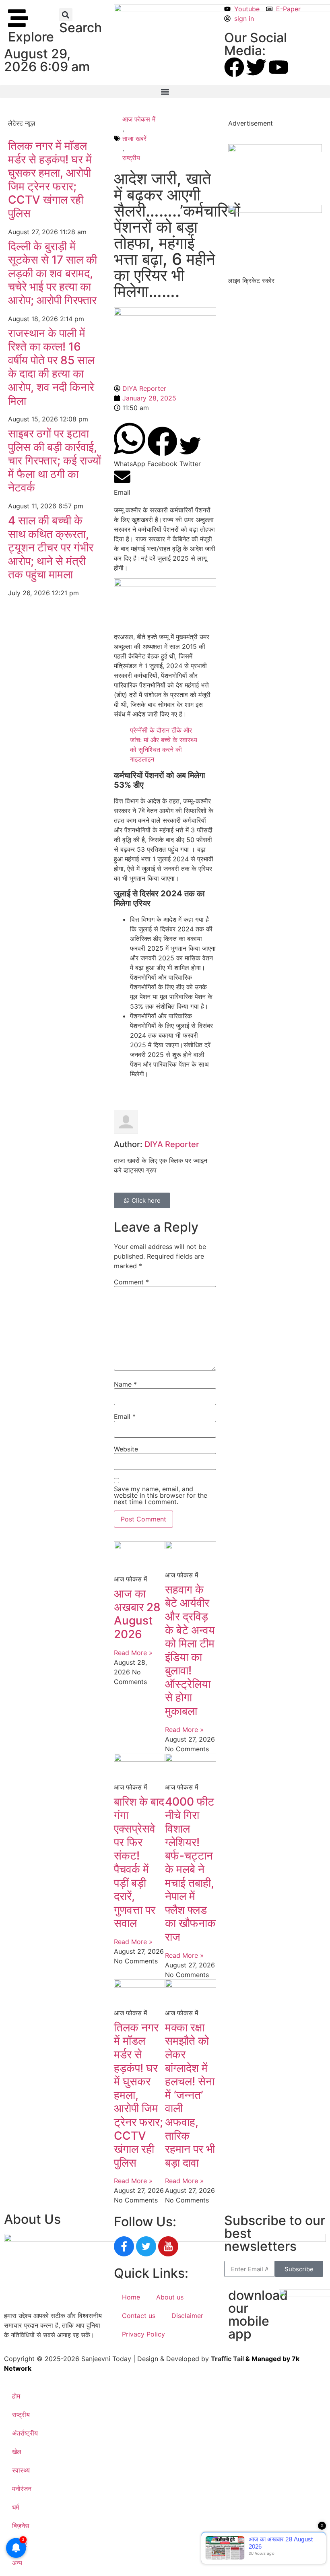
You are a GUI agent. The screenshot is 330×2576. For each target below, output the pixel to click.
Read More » (133, 1653)
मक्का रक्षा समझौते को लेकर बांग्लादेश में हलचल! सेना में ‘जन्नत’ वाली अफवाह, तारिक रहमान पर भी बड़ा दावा (190, 2095)
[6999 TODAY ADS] (275, 150)
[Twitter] (256, 67)
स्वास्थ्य (21, 2470)
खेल (17, 2452)
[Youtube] (278, 67)
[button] (66, 15)
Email (125, 1416)
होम (16, 2396)
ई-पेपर (20, 2544)
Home (131, 2297)
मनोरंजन (22, 2489)
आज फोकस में (139, 119)
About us (170, 2297)
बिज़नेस (21, 2526)
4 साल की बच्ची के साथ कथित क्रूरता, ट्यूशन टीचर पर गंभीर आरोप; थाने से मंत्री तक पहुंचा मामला (51, 547)
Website (126, 1449)
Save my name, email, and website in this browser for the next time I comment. (161, 1495)
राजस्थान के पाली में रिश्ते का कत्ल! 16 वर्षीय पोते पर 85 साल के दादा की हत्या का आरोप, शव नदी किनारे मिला (51, 367)
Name (125, 1384)
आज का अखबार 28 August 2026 (137, 1614)
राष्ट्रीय (131, 158)
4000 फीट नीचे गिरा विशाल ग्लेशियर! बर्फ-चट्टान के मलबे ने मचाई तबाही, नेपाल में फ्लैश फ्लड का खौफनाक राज (190, 1869)
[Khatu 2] (165, 584)
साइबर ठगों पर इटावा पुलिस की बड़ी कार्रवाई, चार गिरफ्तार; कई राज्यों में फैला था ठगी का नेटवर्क (55, 460)
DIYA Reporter (172, 1144)
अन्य (17, 2563)
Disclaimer (187, 2316)
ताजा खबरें (134, 138)
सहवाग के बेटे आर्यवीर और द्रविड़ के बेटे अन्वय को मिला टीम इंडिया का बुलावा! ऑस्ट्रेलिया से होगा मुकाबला (190, 1650)
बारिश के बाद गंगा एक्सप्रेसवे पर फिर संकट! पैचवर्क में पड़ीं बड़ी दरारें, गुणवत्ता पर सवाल (139, 1862)
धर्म (15, 2507)
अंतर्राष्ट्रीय (25, 2433)
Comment (131, 1282)
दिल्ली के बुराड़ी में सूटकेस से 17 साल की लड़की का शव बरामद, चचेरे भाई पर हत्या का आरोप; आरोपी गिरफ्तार (53, 273)
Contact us (139, 2316)
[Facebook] (234, 67)
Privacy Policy (143, 2334)
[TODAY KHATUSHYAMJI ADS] (275, 211)
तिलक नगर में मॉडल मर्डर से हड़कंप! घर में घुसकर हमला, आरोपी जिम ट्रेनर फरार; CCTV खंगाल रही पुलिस (50, 180)
